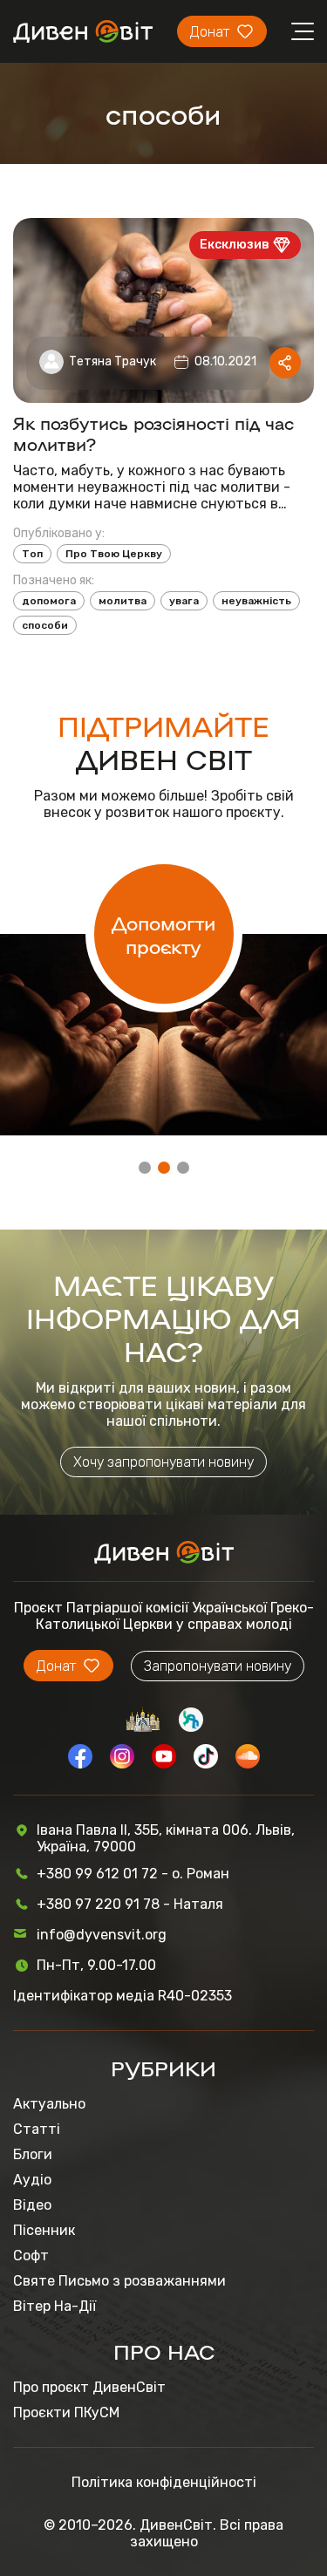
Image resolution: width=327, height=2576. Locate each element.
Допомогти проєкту (163, 934)
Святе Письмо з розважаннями (119, 2281)
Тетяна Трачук (112, 361)
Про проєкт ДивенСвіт (89, 2387)
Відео (32, 2205)
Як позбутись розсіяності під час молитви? (153, 433)
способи (45, 625)
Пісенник (44, 2230)
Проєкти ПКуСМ (66, 2412)
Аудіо (32, 2180)
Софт (31, 2256)
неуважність (256, 601)
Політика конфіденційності (164, 2482)
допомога (49, 601)
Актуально (49, 2104)
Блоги (33, 2154)
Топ (32, 554)
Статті (37, 2129)
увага (184, 601)
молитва (123, 601)
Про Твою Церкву (114, 554)
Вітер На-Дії (54, 2306)
